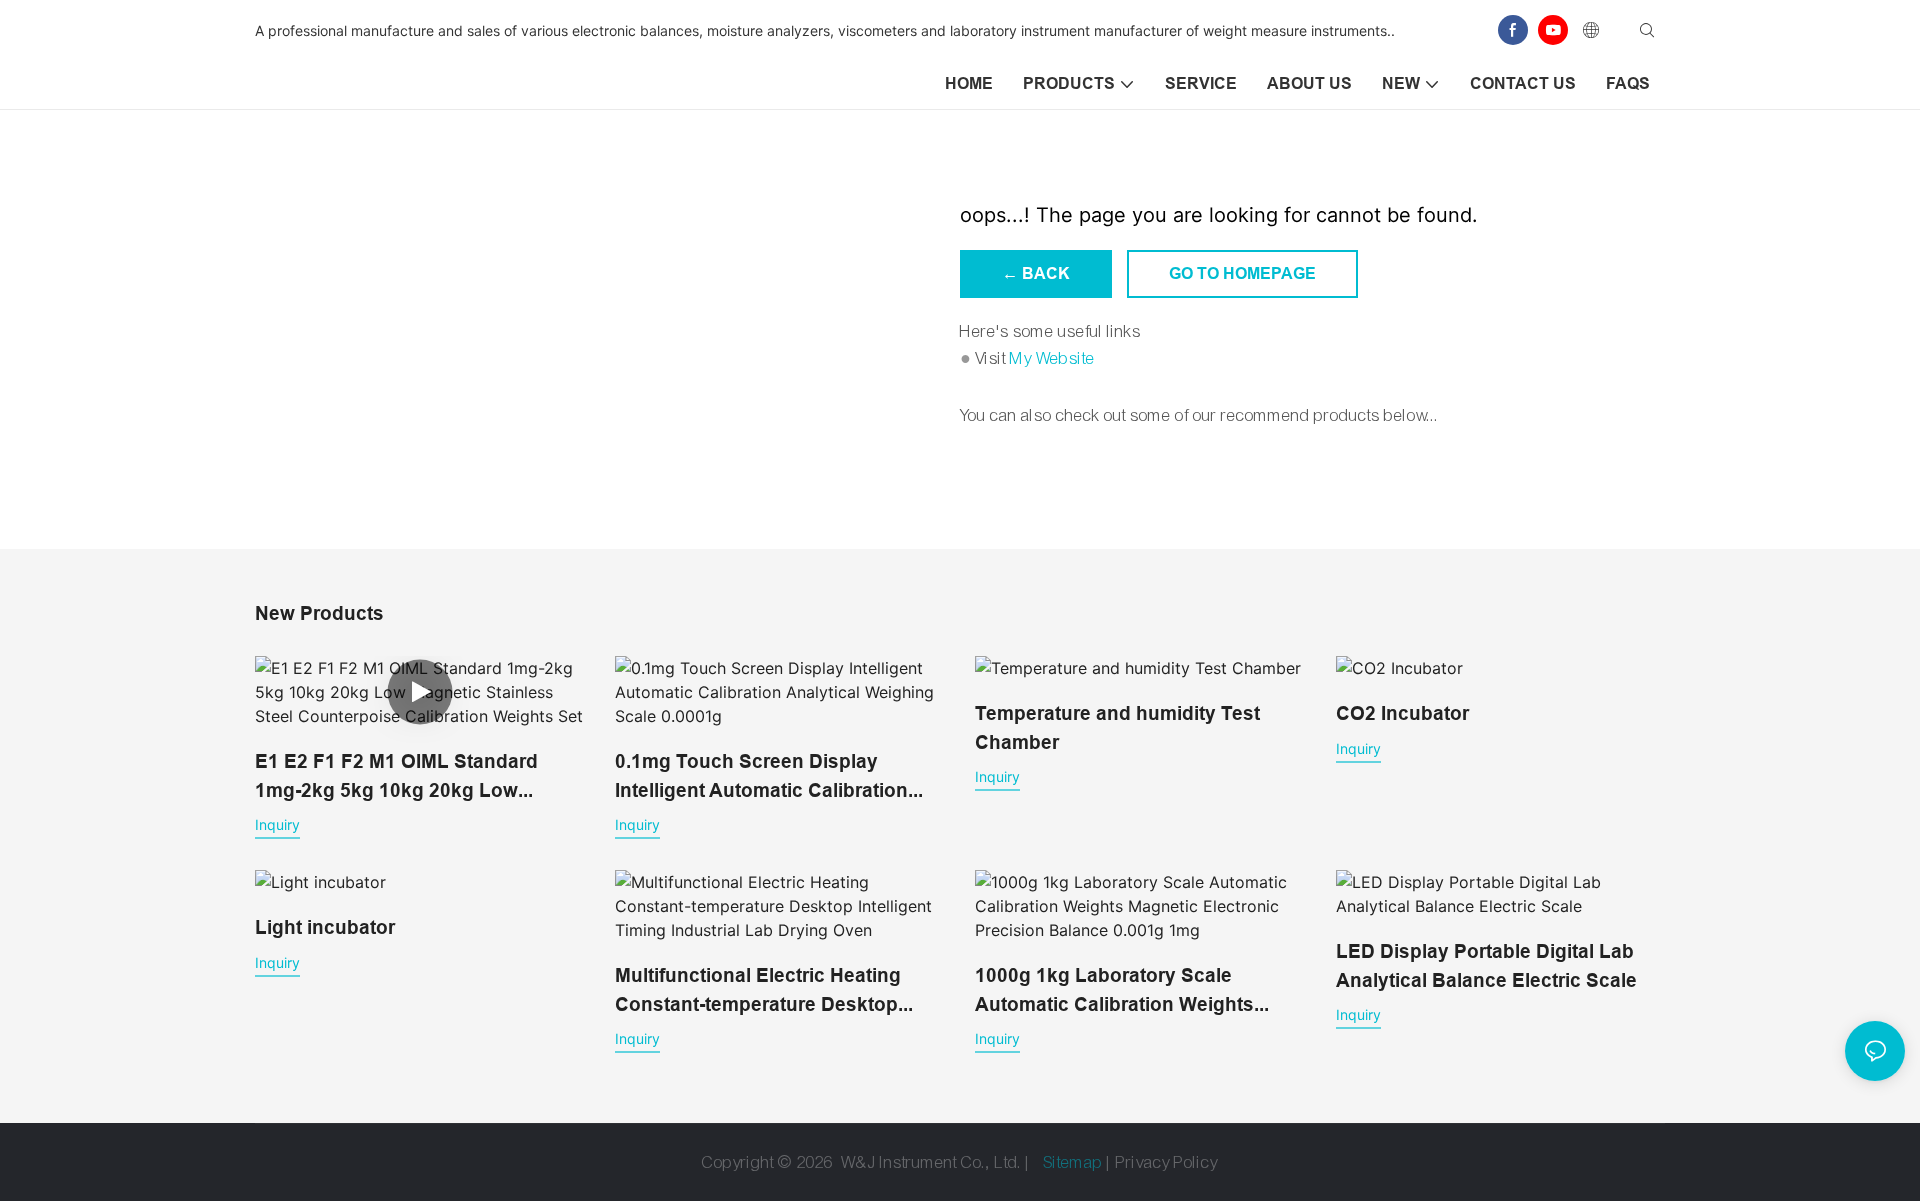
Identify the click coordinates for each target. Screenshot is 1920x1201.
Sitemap (1073, 1162)
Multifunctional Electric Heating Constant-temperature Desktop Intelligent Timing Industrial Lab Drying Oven (759, 991)
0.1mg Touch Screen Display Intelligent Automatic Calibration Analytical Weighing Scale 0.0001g (773, 777)
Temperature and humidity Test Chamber (1117, 727)
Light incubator (325, 927)
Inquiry (277, 824)
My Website (1052, 358)
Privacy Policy (1167, 1162)
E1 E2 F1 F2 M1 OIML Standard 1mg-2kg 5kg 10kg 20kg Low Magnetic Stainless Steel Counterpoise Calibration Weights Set (410, 777)
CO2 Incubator (1402, 713)
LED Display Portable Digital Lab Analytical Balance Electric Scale (1486, 965)
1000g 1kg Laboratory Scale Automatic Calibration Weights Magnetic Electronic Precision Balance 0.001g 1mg (1114, 991)
